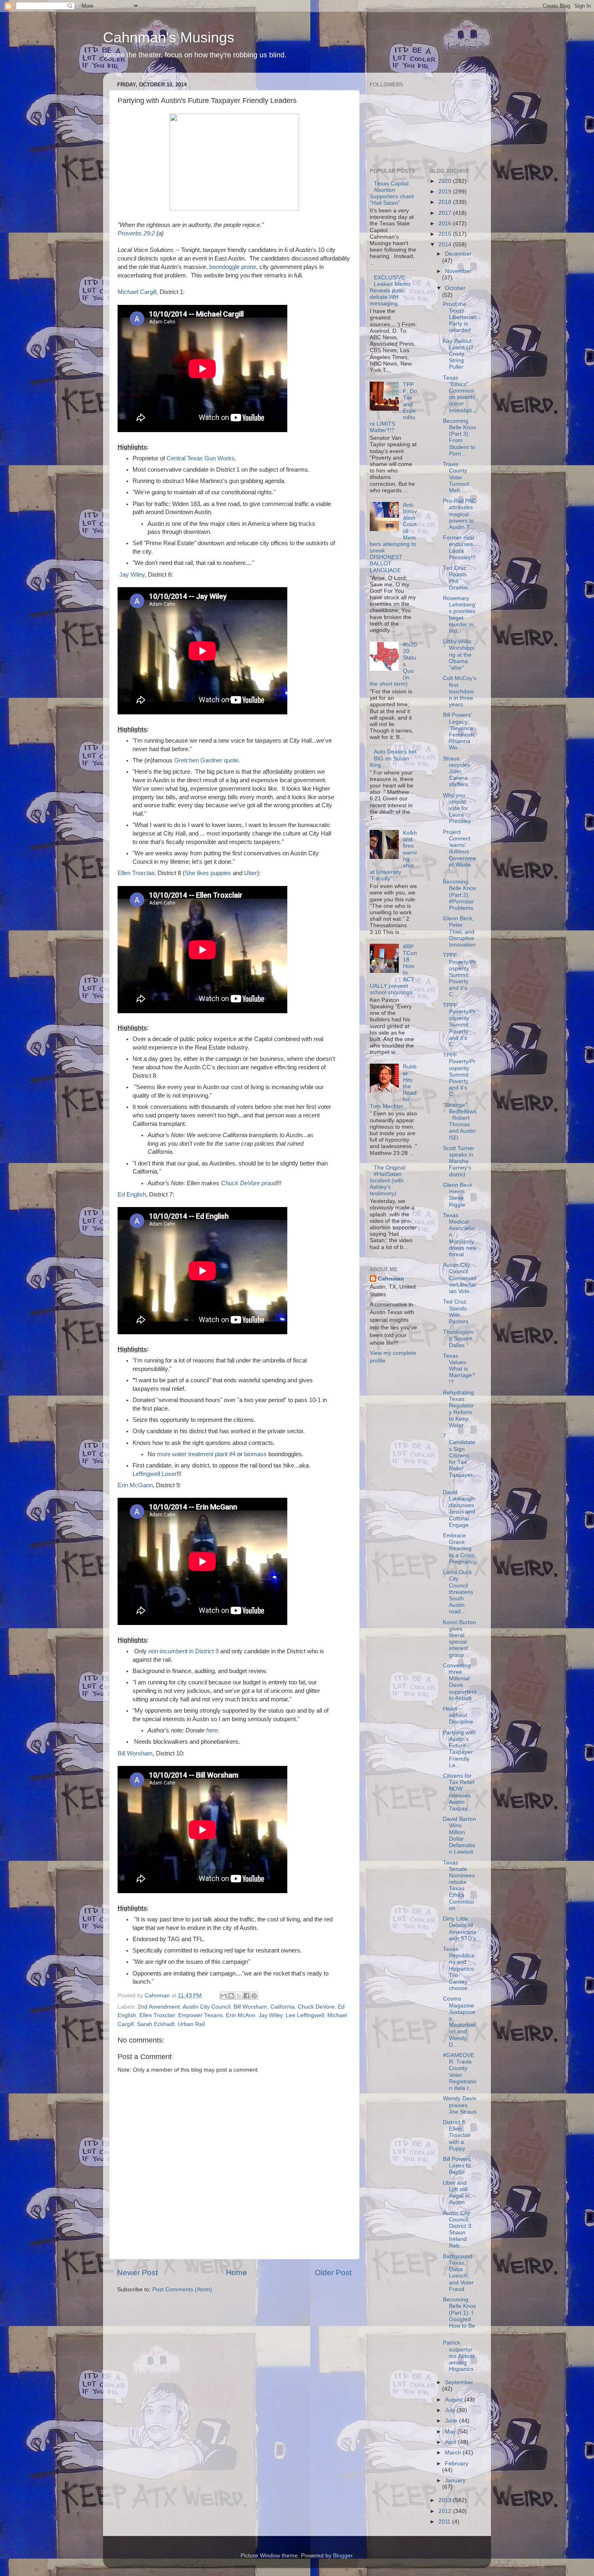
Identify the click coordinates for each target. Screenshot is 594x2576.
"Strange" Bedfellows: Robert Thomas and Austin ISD (460, 1121)
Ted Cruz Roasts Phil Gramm (456, 578)
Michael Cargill (137, 292)
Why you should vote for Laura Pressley (457, 808)
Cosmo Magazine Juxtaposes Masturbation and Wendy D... (459, 2022)
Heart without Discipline (458, 1715)
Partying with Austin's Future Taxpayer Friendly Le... (459, 1749)
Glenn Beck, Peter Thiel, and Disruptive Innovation (459, 932)
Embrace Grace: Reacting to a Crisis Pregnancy (460, 1549)
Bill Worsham (135, 1753)
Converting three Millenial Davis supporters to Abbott (460, 1682)
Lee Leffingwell (305, 2015)
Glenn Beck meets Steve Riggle (458, 1195)
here (212, 1730)
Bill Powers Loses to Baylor (457, 2166)
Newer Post (137, 2273)
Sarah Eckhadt (156, 2024)
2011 (445, 2522)
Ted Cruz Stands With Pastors (456, 1312)
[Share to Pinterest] (254, 1996)
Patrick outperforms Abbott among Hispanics (459, 2356)
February (457, 2464)
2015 (446, 234)
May (451, 2432)
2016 (446, 224)
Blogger (343, 2556)
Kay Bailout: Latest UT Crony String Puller (458, 354)
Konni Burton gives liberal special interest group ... (459, 1639)
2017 (446, 213)
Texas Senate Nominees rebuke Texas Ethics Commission (459, 1885)
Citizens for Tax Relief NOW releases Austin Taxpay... (459, 1792)
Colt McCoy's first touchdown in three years (460, 691)
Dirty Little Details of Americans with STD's (459, 1929)
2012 (446, 2511)
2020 (446, 181)
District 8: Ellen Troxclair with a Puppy (457, 2135)
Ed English (132, 1195)
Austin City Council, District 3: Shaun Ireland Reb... (458, 2230)
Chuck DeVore (316, 2007)
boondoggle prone (233, 267)
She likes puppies (208, 873)
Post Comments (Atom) (182, 2289)
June (452, 2421)
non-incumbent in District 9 (183, 1651)
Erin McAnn (241, 2015)
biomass (255, 1454)
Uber (251, 873)
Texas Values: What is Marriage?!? (459, 1369)
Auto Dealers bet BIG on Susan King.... (393, 758)
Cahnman (391, 1279)
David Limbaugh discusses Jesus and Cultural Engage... (459, 1509)
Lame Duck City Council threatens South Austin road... (458, 1592)
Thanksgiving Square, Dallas (458, 1338)
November (458, 271)
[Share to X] (239, 1996)
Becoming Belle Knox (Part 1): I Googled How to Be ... (459, 2316)
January (455, 2480)
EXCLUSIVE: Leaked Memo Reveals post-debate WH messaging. (390, 291)
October (455, 288)
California (282, 2007)
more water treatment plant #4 (196, 1454)
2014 (446, 245)
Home (236, 2273)
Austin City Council (206, 2007)
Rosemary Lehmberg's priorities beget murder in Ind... (460, 615)
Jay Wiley (132, 575)
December (458, 254)
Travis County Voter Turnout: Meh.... (457, 477)
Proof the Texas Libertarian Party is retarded (460, 317)
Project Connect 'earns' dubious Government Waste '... (459, 852)
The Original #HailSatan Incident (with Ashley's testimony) (388, 1181)
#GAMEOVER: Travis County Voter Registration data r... (460, 2072)
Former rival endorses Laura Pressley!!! (459, 548)
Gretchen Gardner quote (206, 760)
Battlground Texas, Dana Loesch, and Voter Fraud (458, 2273)
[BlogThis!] (231, 1996)
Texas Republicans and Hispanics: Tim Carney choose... (459, 1969)
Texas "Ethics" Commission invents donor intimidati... (460, 394)
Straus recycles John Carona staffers (456, 772)
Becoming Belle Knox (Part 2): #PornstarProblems (459, 895)
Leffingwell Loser (155, 1474)
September (459, 2382)
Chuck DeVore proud (249, 1183)
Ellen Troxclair (136, 873)
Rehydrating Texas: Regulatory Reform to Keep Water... (458, 1409)
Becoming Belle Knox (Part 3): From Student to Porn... (459, 437)
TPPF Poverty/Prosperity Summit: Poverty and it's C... (459, 975)
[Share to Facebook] (246, 1996)
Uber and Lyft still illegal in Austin (456, 2193)
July (451, 2410)
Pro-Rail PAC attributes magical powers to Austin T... (459, 514)
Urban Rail (191, 2024)
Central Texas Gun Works (201, 458)
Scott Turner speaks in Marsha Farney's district (459, 1161)
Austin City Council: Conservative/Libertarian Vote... (460, 1278)
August (455, 2400)
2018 (446, 202)
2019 (446, 192)
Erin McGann (135, 1485)
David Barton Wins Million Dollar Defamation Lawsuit (459, 1835)
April (451, 2442)
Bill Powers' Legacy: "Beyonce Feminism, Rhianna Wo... (459, 731)
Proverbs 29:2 (136, 233)
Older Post (333, 2273)
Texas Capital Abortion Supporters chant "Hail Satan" (392, 193)
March (454, 2453)
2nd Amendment (159, 2007)
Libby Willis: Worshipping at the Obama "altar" (459, 655)
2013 (446, 2500)
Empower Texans (200, 2015)
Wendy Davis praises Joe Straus (460, 2105)
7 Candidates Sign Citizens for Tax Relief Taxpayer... (459, 1459)
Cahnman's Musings (169, 37)
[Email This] (223, 1996)
